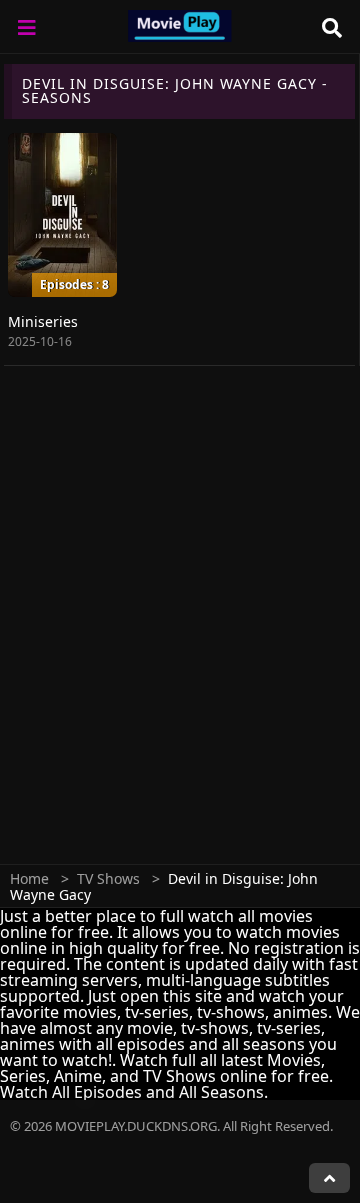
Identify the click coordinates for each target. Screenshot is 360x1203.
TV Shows (108, 878)
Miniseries (43, 321)
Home (29, 878)
